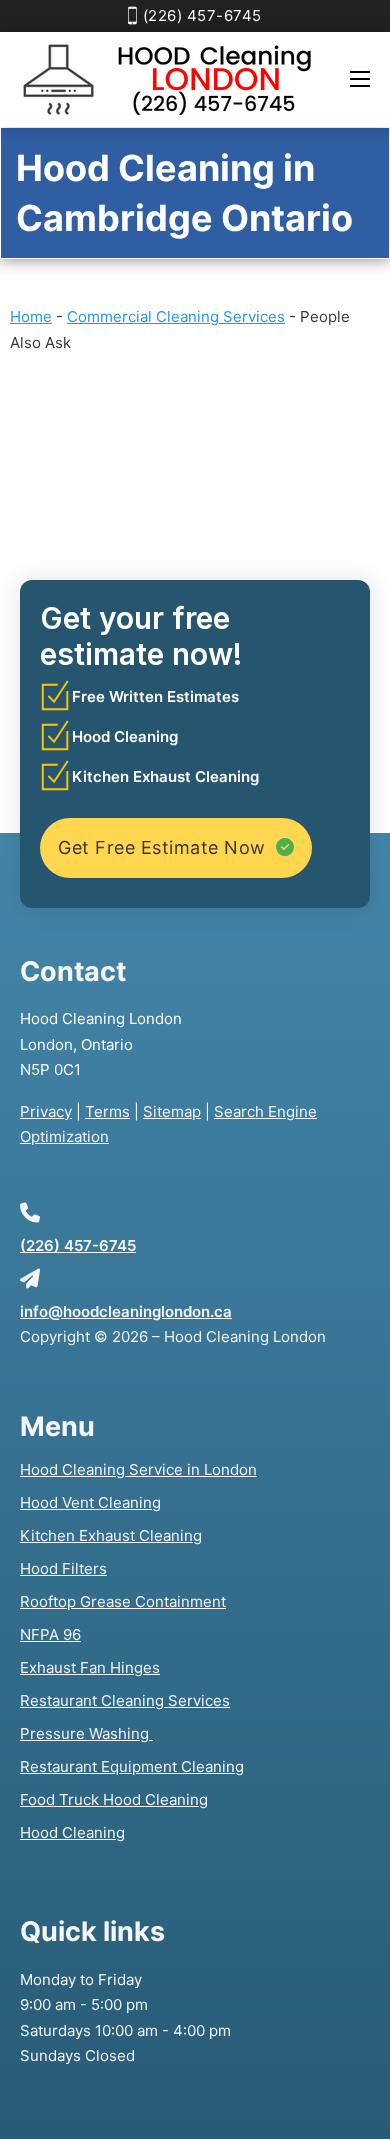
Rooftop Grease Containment (123, 1601)
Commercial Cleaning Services (176, 316)
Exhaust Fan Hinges (90, 1667)
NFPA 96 (50, 1634)
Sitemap (172, 1111)
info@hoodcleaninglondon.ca (126, 1311)
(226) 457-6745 (202, 15)
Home (31, 316)
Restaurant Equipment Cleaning (132, 1766)
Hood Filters (63, 1568)
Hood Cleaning (72, 1832)
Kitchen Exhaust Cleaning (111, 1535)
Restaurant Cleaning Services (125, 1700)
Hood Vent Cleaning (90, 1502)
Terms (107, 1111)
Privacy (46, 1111)
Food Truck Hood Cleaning (114, 1799)
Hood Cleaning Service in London (138, 1469)
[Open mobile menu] (360, 79)
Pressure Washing (86, 1733)
